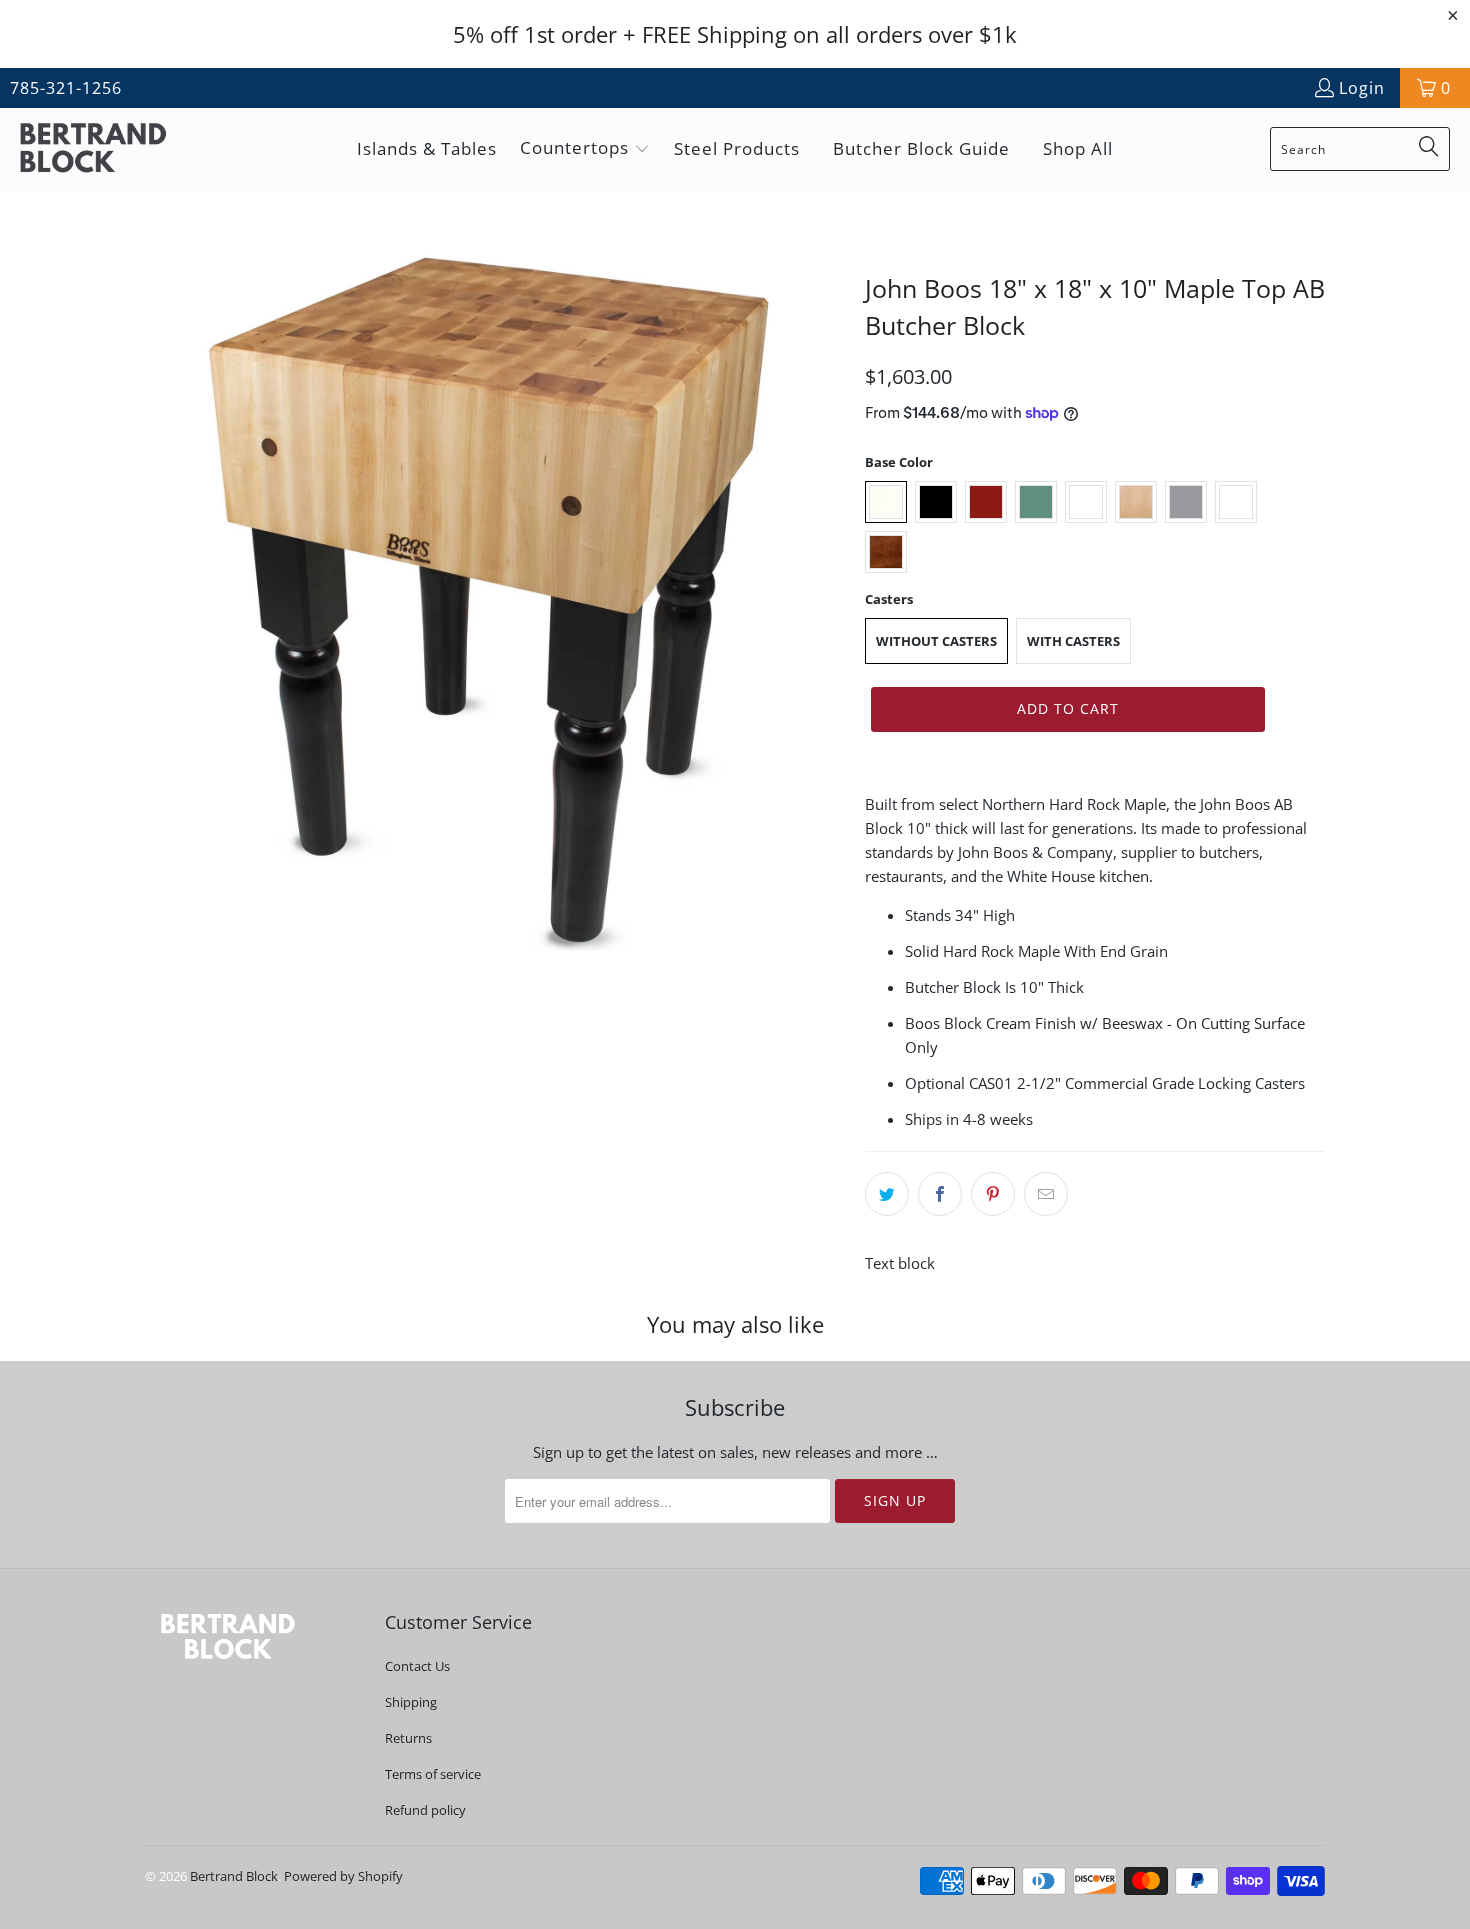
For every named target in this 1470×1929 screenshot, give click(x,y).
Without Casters (936, 641)
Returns (408, 1738)
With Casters (1073, 641)
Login (1362, 88)
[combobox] (1360, 149)
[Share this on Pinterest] (993, 1194)
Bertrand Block (234, 1876)
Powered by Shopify (343, 1876)
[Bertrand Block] (110, 149)
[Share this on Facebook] (940, 1194)
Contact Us (417, 1666)
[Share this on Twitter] (887, 1194)
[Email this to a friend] (1046, 1194)
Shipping (411, 1702)
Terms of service (433, 1774)
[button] (585, 149)
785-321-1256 (66, 88)
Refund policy (425, 1810)
